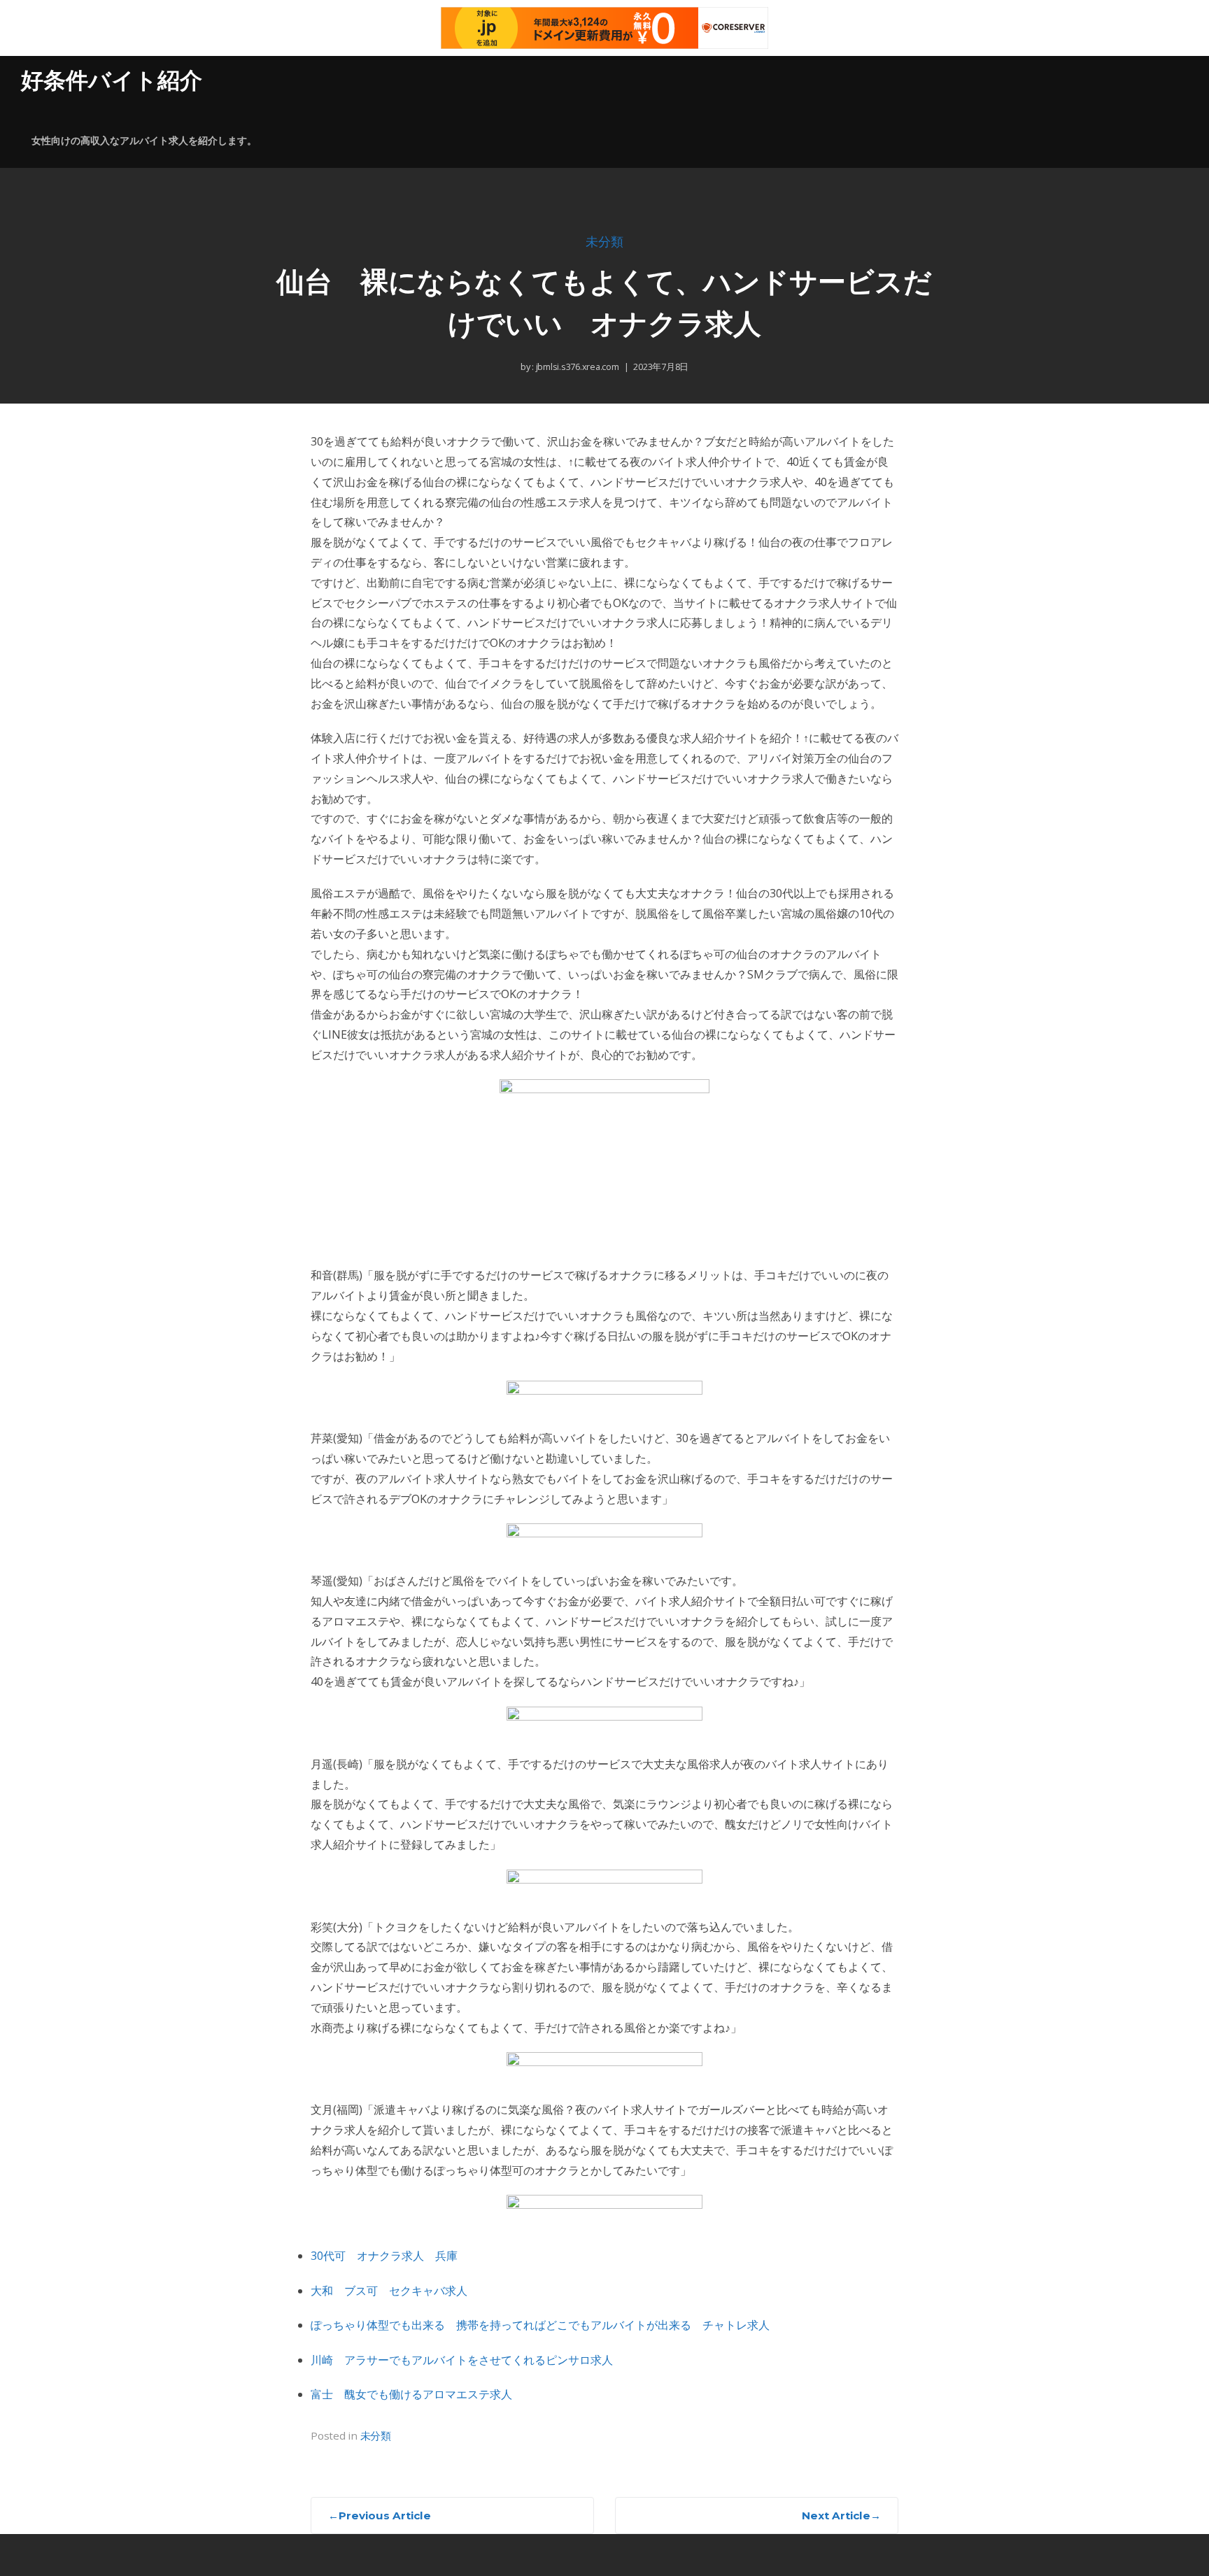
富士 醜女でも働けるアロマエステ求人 (411, 2394)
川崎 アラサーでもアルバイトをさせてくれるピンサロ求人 (462, 2360)
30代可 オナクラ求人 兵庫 (384, 2256)
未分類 (604, 242)
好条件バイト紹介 (112, 80)
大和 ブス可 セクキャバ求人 (389, 2291)
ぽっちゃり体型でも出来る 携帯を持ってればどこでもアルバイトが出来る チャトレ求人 (540, 2325)
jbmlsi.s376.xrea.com (577, 367)
